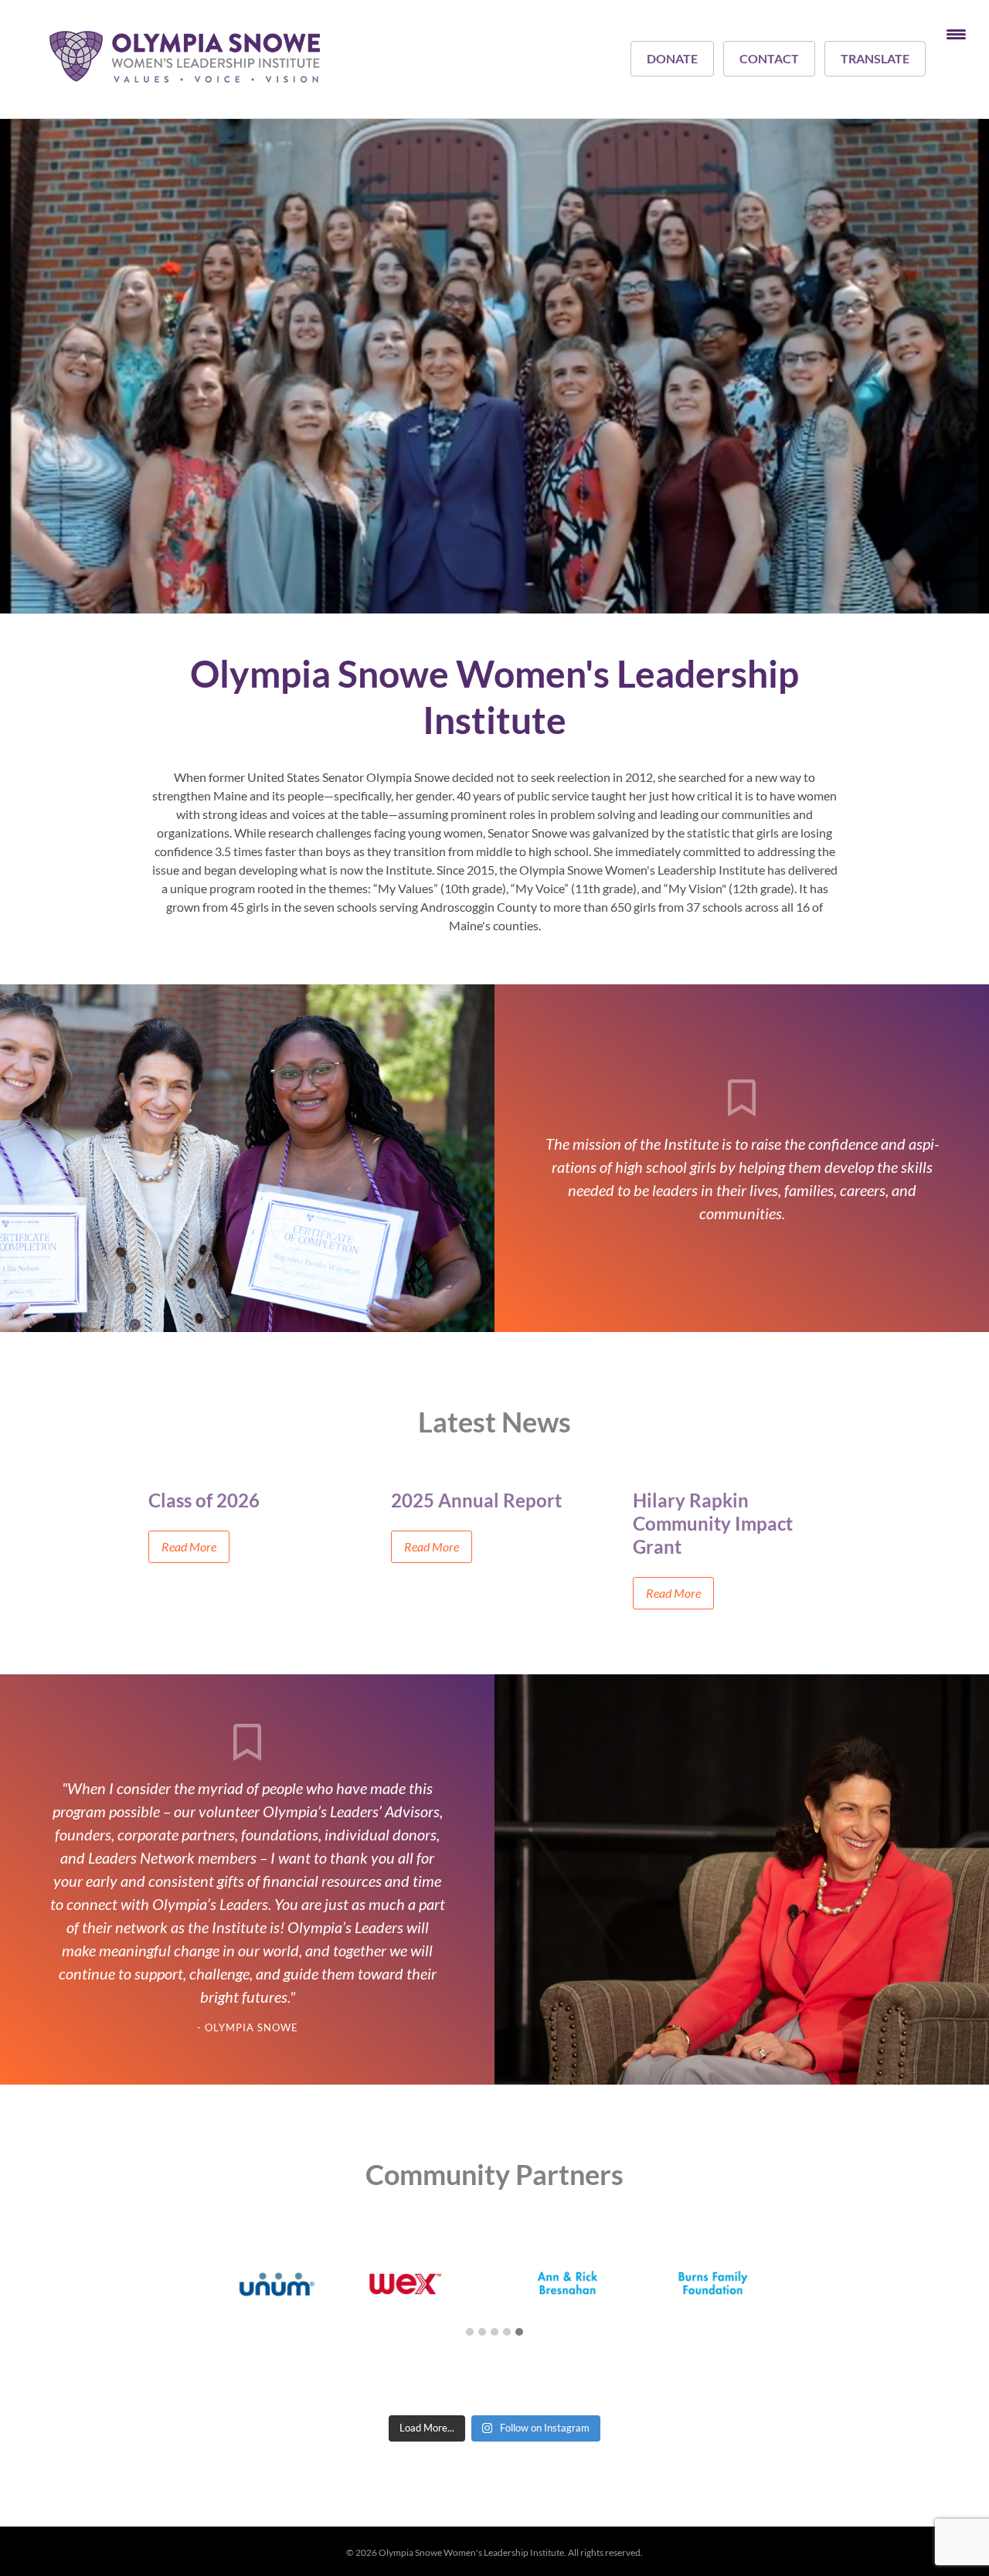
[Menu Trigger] (956, 33)
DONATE (672, 58)
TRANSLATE (875, 58)
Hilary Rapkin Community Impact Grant (713, 1523)
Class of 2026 (204, 1500)
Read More (189, 1546)
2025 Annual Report (476, 1500)
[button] (470, 2333)
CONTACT (769, 58)
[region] (494, 366)
